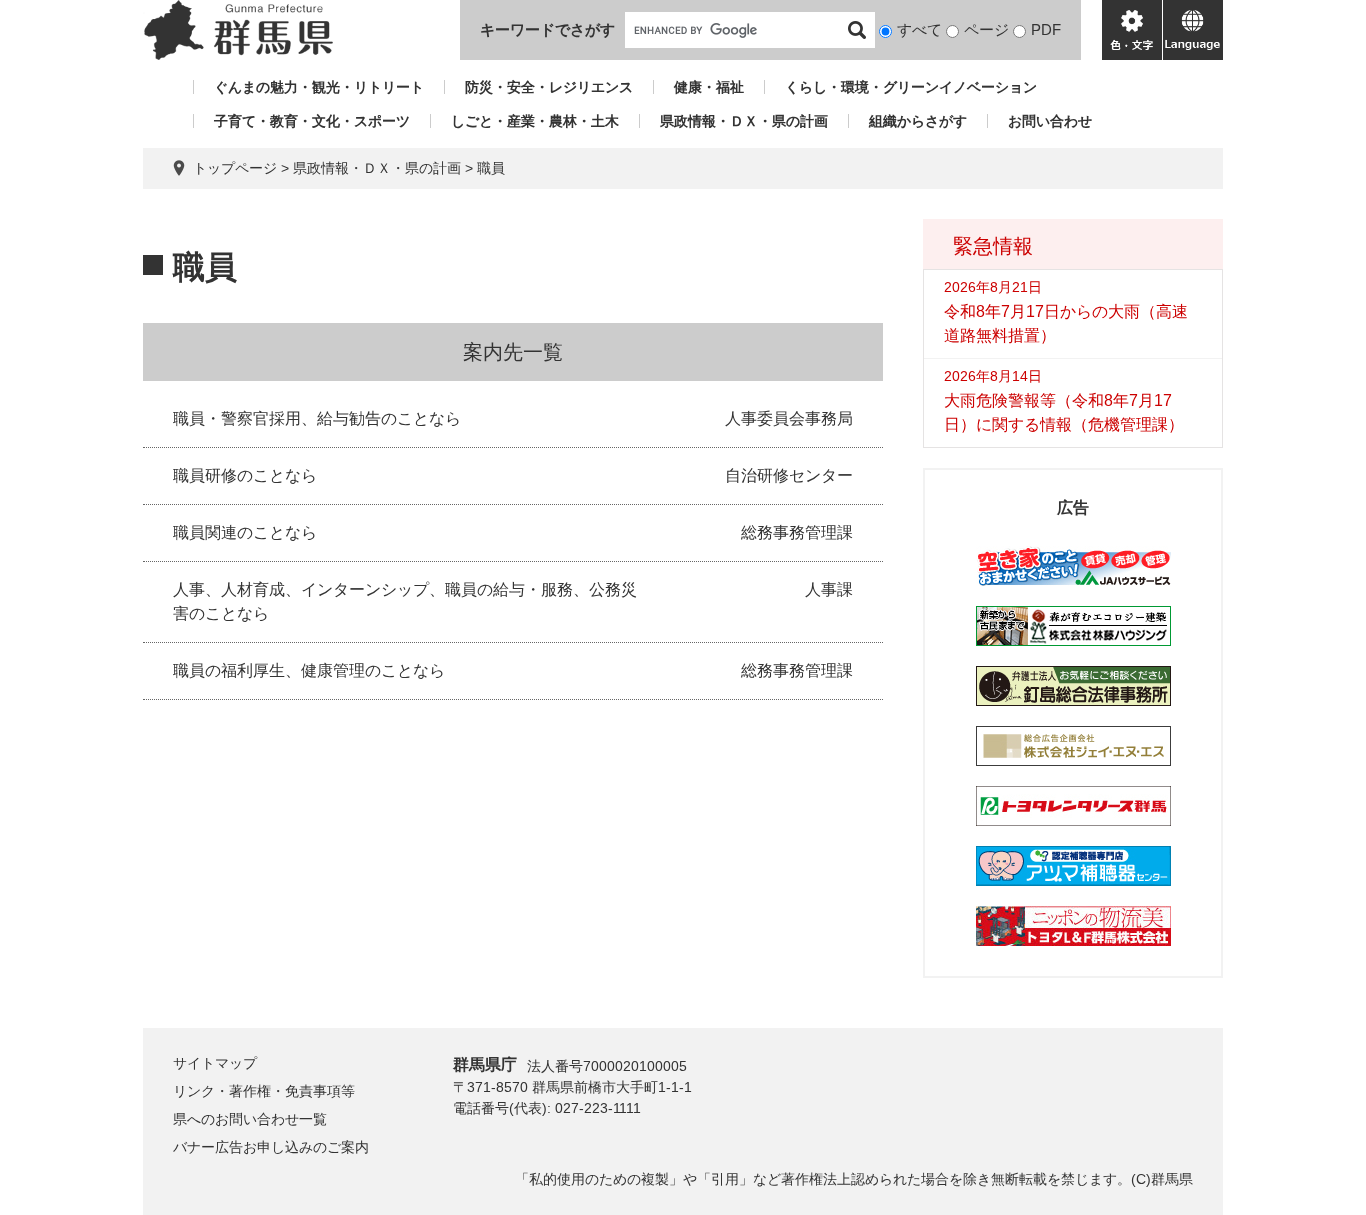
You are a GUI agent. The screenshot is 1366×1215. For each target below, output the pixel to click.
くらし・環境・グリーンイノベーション (911, 87)
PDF (1046, 29)
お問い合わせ (1050, 121)
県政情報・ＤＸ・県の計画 (744, 121)
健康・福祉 (709, 87)
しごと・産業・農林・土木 (535, 121)
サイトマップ (215, 1063)
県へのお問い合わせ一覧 (250, 1119)
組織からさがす (918, 121)
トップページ (235, 168)
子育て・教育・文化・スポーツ (312, 121)
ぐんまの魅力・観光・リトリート (319, 87)
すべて (919, 29)
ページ (986, 29)
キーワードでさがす (547, 29)
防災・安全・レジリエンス (549, 87)
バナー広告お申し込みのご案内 (271, 1147)
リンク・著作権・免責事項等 (264, 1091)
